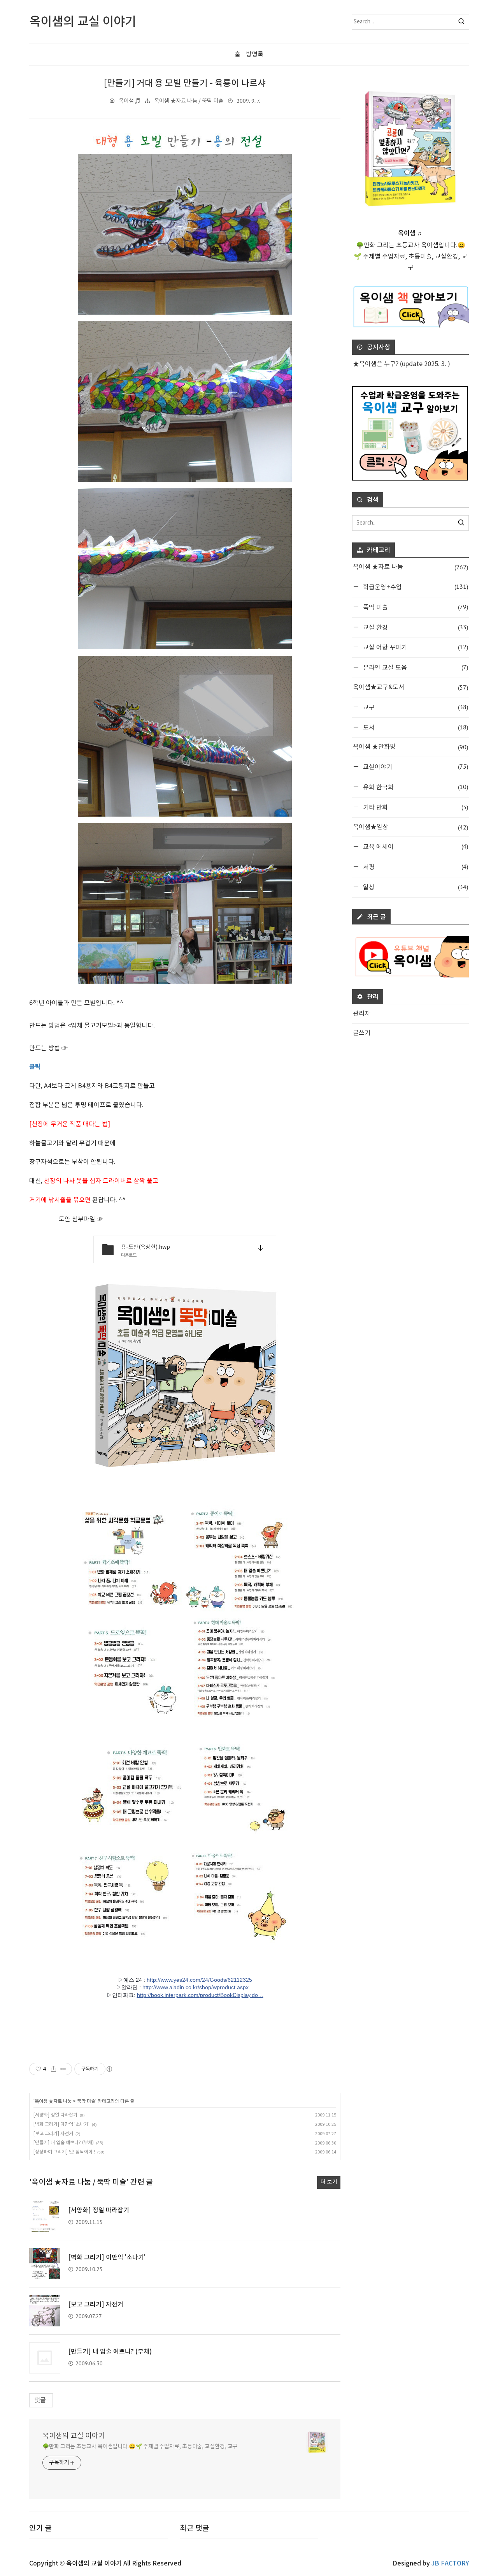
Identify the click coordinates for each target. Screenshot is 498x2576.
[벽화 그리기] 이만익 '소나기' (61, 2124)
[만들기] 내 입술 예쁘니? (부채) (64, 2143)
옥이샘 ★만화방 (410, 747)
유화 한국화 (415, 787)
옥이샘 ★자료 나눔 (53, 2101)
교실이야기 (415, 767)
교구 (415, 707)
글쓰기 (362, 1033)
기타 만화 (415, 807)
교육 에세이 (415, 846)
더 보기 (329, 2182)
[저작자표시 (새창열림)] (109, 2069)
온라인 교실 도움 (415, 667)
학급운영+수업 (415, 587)
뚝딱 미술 (86, 2101)
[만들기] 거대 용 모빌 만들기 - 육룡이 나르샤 (185, 83)
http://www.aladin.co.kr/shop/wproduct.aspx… (198, 1987)
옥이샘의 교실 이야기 (74, 2436)
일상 (415, 887)
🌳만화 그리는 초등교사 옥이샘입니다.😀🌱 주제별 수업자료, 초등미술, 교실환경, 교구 (140, 2447)
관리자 (362, 1014)
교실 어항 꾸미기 (415, 647)
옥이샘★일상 (410, 827)
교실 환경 (415, 627)
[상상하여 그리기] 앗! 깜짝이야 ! (64, 2152)
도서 (415, 727)
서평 (415, 867)
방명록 (255, 55)
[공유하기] (53, 2069)
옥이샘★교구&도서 (410, 687)
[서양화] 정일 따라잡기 (55, 2115)
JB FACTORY (450, 2564)
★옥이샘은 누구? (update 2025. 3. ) (402, 364)
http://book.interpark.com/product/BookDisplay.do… (200, 1995)
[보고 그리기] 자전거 (53, 2134)
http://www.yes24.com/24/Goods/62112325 (199, 1980)
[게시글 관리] (63, 2069)
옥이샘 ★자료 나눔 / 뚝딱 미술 (189, 101)
